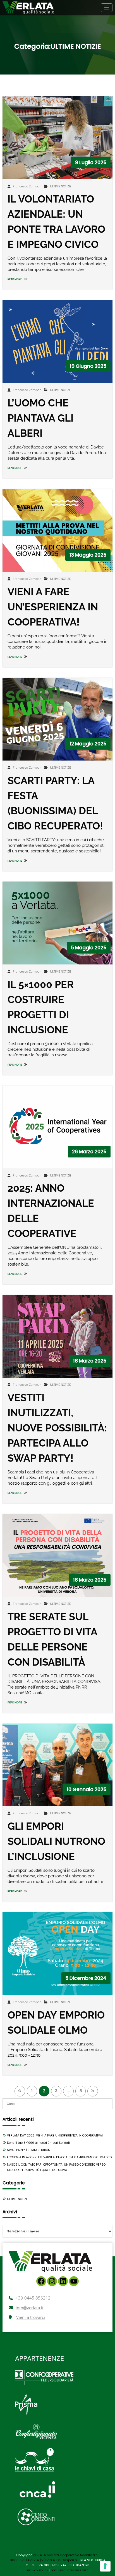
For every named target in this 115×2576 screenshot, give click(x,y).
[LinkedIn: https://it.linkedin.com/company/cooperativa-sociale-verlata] (63, 2281)
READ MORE (15, 279)
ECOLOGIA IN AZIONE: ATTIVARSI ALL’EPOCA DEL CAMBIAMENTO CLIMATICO (59, 2157)
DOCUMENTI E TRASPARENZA (69, 2570)
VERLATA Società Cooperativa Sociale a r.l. (66, 2555)
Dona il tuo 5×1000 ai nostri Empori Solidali (38, 2143)
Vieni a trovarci (31, 2317)
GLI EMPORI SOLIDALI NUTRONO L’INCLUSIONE (56, 1841)
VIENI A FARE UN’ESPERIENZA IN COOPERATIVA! (53, 607)
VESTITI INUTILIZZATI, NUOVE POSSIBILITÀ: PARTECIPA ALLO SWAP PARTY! (57, 1428)
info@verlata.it (30, 2308)
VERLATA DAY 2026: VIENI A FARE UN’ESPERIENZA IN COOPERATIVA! (55, 2136)
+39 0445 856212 (33, 2298)
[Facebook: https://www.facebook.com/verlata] (41, 2281)
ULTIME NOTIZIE (61, 186)
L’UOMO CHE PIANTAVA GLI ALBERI (40, 418)
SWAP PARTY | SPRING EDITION (29, 2150)
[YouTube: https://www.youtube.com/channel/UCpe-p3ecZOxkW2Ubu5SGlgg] (74, 2281)
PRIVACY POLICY (38, 2570)
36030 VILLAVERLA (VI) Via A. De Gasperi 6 (44, 2560)
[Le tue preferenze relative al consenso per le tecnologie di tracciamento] (105, 2566)
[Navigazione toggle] (107, 8)
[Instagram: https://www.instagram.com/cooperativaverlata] (52, 2281)
